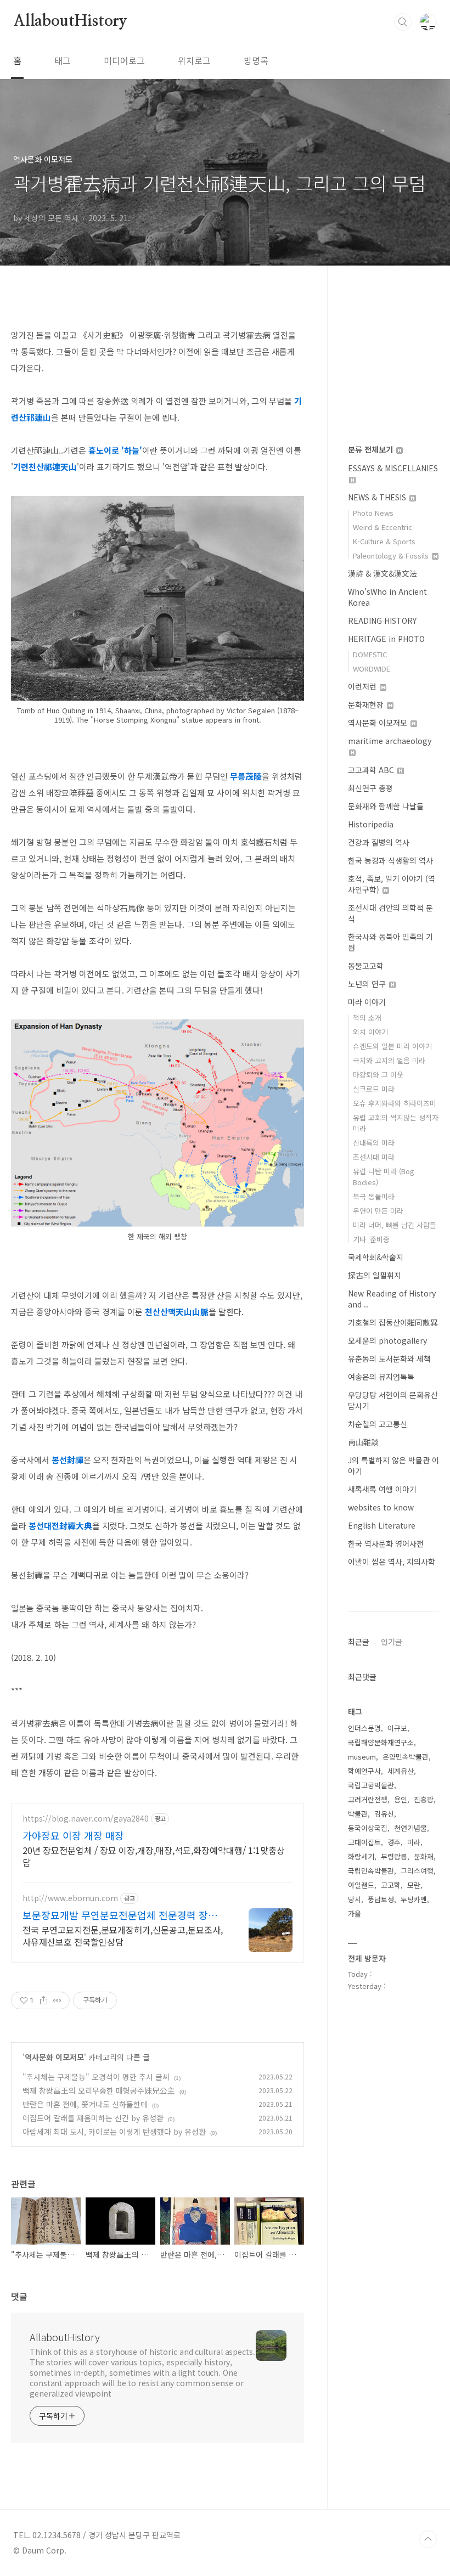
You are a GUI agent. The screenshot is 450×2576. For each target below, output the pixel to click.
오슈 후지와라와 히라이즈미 (395, 1103)
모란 (414, 1885)
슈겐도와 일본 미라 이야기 (392, 1046)
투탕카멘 (414, 1899)
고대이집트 (364, 1842)
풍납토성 (381, 1899)
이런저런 (363, 686)
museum (362, 1757)
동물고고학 (366, 966)
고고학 (391, 1885)
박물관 (358, 1814)
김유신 (384, 1814)
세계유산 (401, 1771)
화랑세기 (361, 1856)
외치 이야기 (370, 1032)
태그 (63, 60)
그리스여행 (417, 1871)
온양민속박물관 (406, 1757)
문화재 (424, 1856)
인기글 (392, 1642)
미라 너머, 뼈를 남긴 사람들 (395, 1225)
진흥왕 (424, 1799)
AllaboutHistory (70, 21)
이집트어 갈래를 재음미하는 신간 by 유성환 (93, 2118)
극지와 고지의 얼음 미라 (389, 1060)
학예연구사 (364, 1771)
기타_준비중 (371, 1239)
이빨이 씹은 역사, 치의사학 (392, 1562)
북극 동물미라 (374, 1196)
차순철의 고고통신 (378, 1424)
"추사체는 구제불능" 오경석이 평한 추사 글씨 (96, 2077)
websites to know (381, 1507)
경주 (394, 1842)
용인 (401, 1799)
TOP (428, 2539)
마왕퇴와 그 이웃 (378, 1075)
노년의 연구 (368, 984)
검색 (403, 22)
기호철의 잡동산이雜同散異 (393, 1322)
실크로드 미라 (374, 1089)
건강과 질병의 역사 (379, 842)
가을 (355, 1913)
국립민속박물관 (371, 1871)
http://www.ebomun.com (70, 1898)
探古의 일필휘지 (375, 1275)
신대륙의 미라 (374, 1143)
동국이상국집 (368, 1828)
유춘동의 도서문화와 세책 (389, 1359)
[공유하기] (44, 2000)
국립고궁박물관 (371, 1785)
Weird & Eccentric (383, 527)
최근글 (359, 1642)
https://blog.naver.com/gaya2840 (86, 1819)
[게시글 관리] (57, 2000)
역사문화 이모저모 (54, 2057)
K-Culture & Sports (384, 541)
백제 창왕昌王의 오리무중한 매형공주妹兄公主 (99, 2090)
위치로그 (194, 60)
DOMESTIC (370, 654)
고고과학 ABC (372, 770)
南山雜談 (363, 1442)
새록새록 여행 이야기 (382, 1489)
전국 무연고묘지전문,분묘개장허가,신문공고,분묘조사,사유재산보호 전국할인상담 (123, 1935)
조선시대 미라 (374, 1157)
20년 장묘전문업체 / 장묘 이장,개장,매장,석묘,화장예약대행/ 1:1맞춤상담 (154, 1856)
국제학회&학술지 (376, 1257)
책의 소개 (367, 1018)
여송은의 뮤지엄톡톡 (381, 1377)
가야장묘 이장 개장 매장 (73, 1835)
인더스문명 (364, 1728)
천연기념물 (410, 1828)
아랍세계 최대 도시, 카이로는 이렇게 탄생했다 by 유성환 (114, 2132)
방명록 (256, 60)
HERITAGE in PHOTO (386, 639)
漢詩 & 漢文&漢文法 (383, 573)
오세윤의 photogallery (387, 1340)
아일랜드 (361, 1885)
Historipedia (371, 824)
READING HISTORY (382, 621)
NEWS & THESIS (378, 497)
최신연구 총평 (370, 788)
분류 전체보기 (372, 449)
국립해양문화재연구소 (381, 1742)
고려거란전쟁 (368, 1799)
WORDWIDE (372, 669)
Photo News (373, 513)
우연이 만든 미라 (378, 1211)
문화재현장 (367, 704)
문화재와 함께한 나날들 (386, 806)
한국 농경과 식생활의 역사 (390, 860)
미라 (414, 1842)
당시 (355, 1899)
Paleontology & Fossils (392, 556)
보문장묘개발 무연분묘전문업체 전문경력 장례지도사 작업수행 (125, 1915)
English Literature (382, 1525)
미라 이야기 (367, 1002)
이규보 (397, 1728)
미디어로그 (124, 60)
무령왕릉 (394, 1856)
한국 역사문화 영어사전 (386, 1543)
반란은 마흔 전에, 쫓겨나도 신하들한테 (85, 2104)
